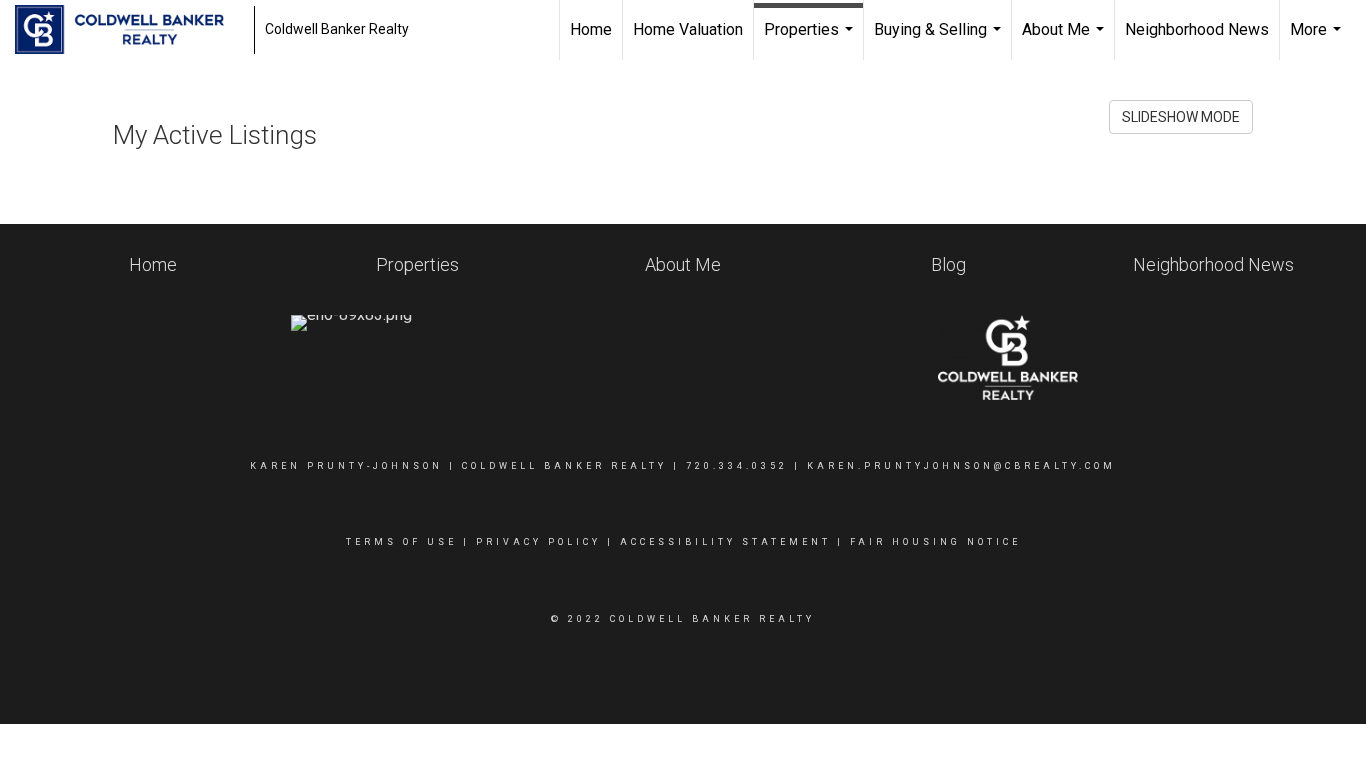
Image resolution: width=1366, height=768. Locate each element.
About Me (1065, 40)
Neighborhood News (1197, 29)
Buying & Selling (940, 40)
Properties (811, 40)
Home (591, 29)
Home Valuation (688, 29)
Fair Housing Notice (935, 542)
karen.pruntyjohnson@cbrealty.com (961, 466)
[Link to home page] (129, 30)
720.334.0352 (737, 466)
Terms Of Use (401, 542)
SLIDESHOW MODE (1181, 117)
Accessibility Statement (725, 542)
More (1318, 40)
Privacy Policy (538, 542)
